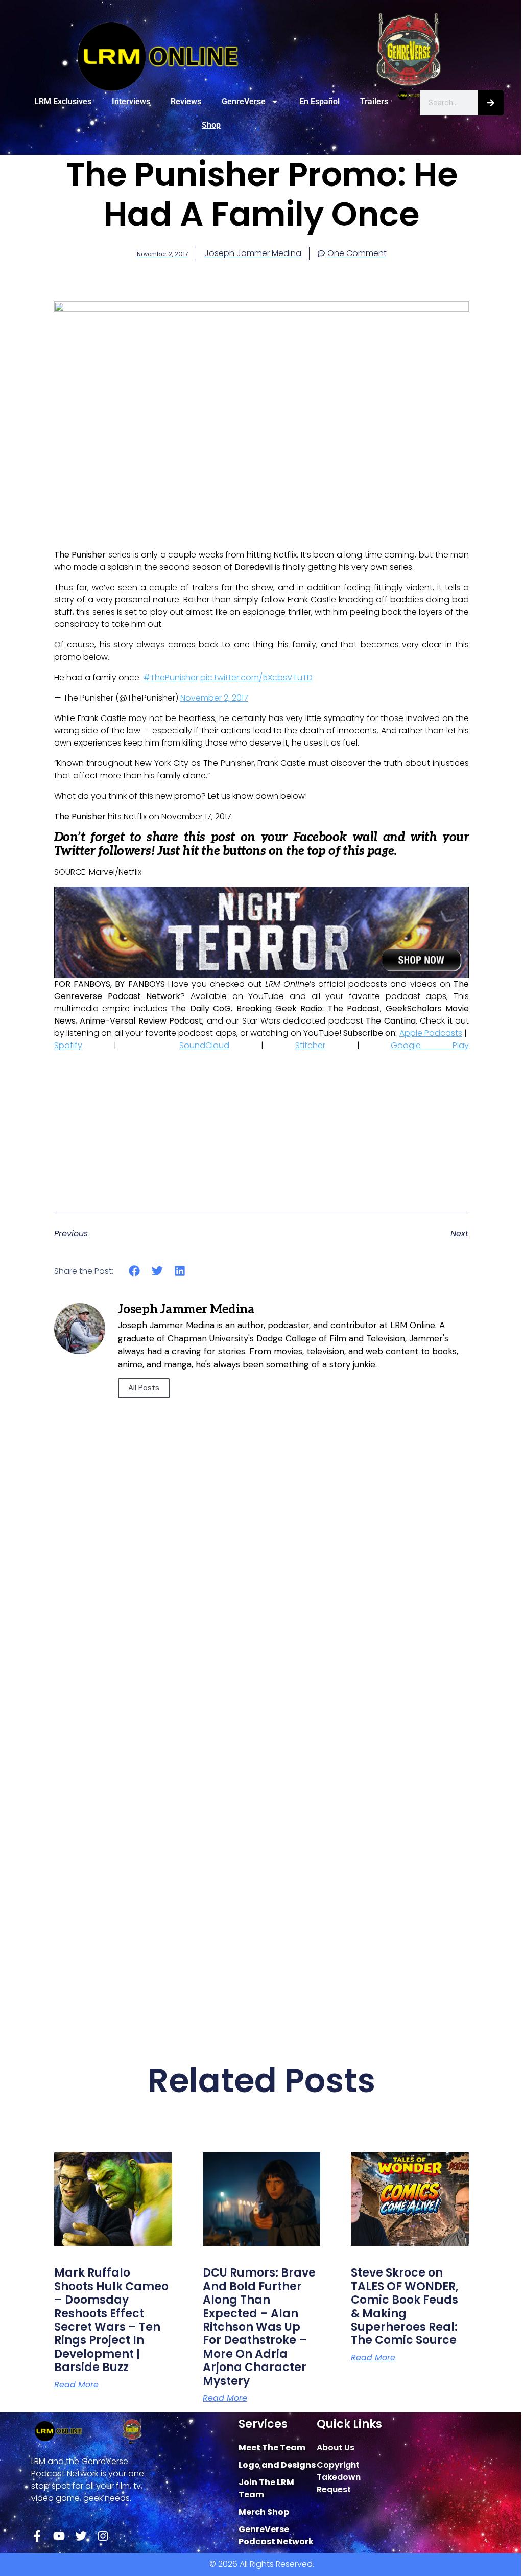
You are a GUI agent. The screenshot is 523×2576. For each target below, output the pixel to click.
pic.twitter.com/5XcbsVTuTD (256, 677)
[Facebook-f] (37, 2536)
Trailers (374, 101)
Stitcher (310, 1045)
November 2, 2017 (214, 698)
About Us (336, 2447)
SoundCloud (204, 1045)
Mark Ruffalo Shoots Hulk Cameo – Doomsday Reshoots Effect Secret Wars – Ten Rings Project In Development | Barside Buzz (111, 2320)
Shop (211, 125)
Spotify (68, 1045)
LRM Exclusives (63, 101)
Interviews (131, 101)
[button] (135, 1271)
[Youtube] (59, 2536)
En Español (319, 101)
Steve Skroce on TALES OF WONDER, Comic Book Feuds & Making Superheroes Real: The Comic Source (405, 2306)
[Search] (491, 103)
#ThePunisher (171, 677)
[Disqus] (261, 1601)
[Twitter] (81, 2536)
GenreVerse (244, 101)
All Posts (144, 1388)
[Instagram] (103, 2536)
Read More (76, 2385)
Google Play (430, 1045)
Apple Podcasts (431, 1033)
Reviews (186, 101)
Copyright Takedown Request (339, 2477)
